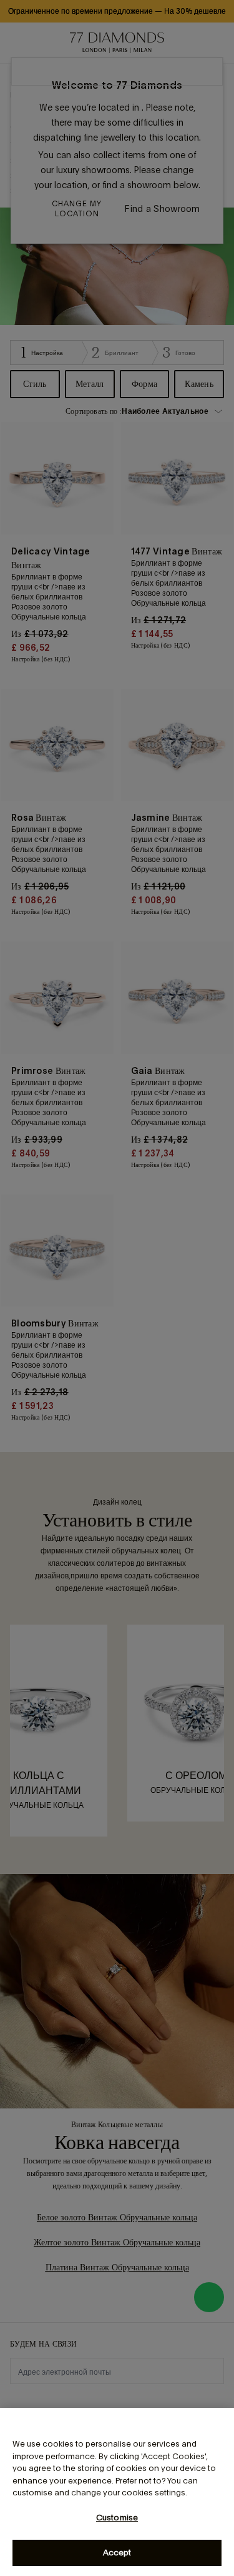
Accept (117, 2553)
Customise (117, 2518)
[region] (117, 2492)
